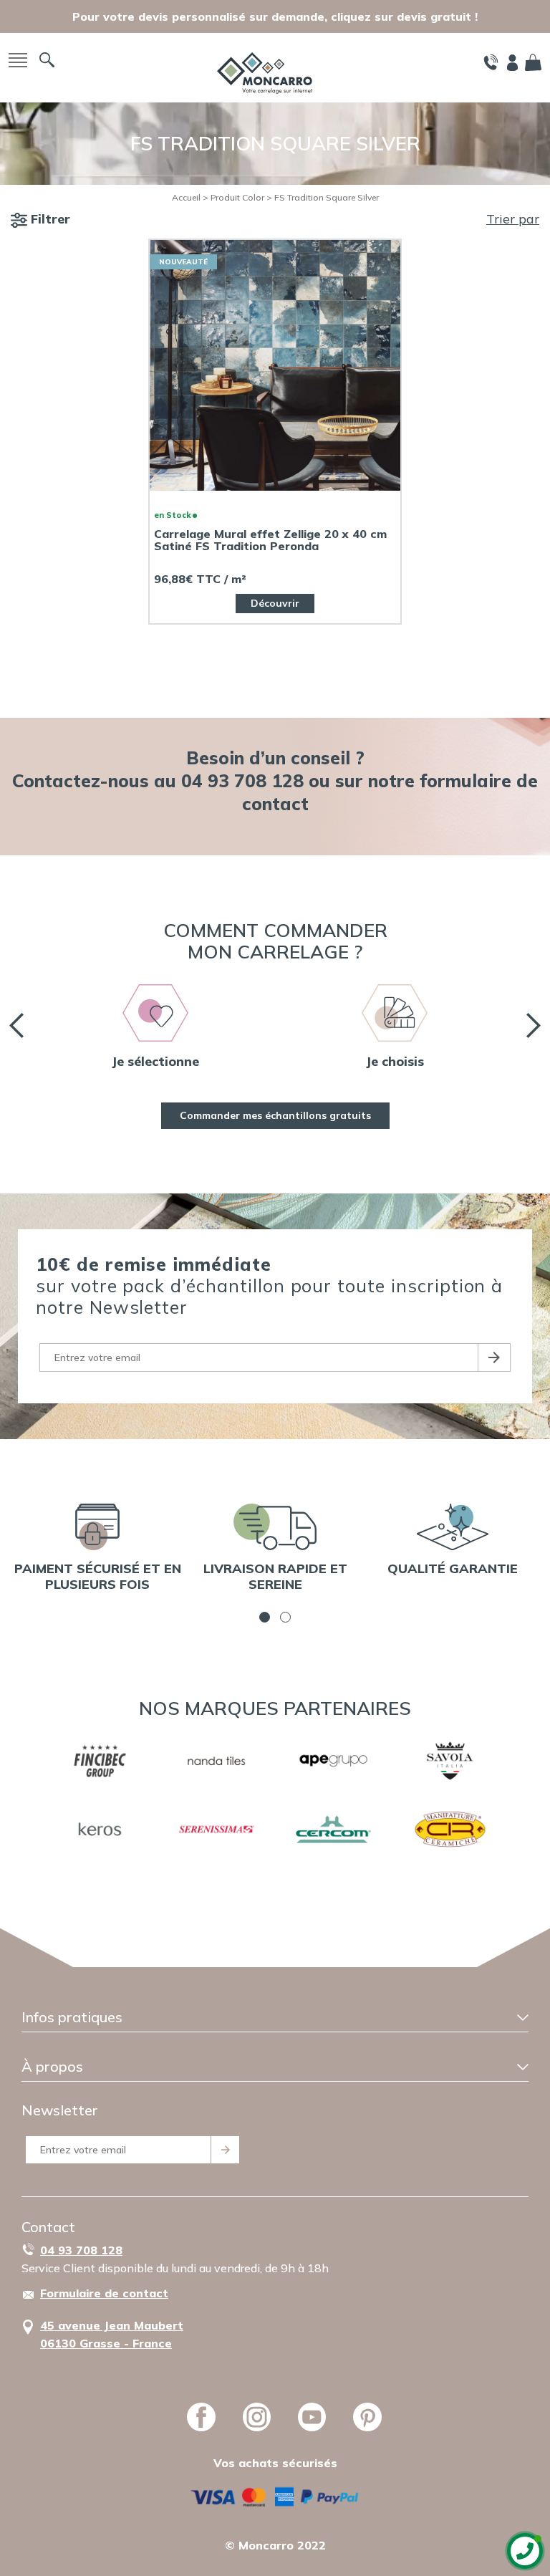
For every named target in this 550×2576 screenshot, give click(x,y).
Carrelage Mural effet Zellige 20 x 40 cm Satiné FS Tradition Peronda (270, 540)
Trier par (513, 219)
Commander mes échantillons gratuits (275, 1115)
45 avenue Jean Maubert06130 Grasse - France (112, 2334)
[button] (265, 1617)
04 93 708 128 (81, 2250)
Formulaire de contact (104, 2293)
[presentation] (16, 1025)
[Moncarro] (265, 71)
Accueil (186, 197)
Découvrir (275, 603)
